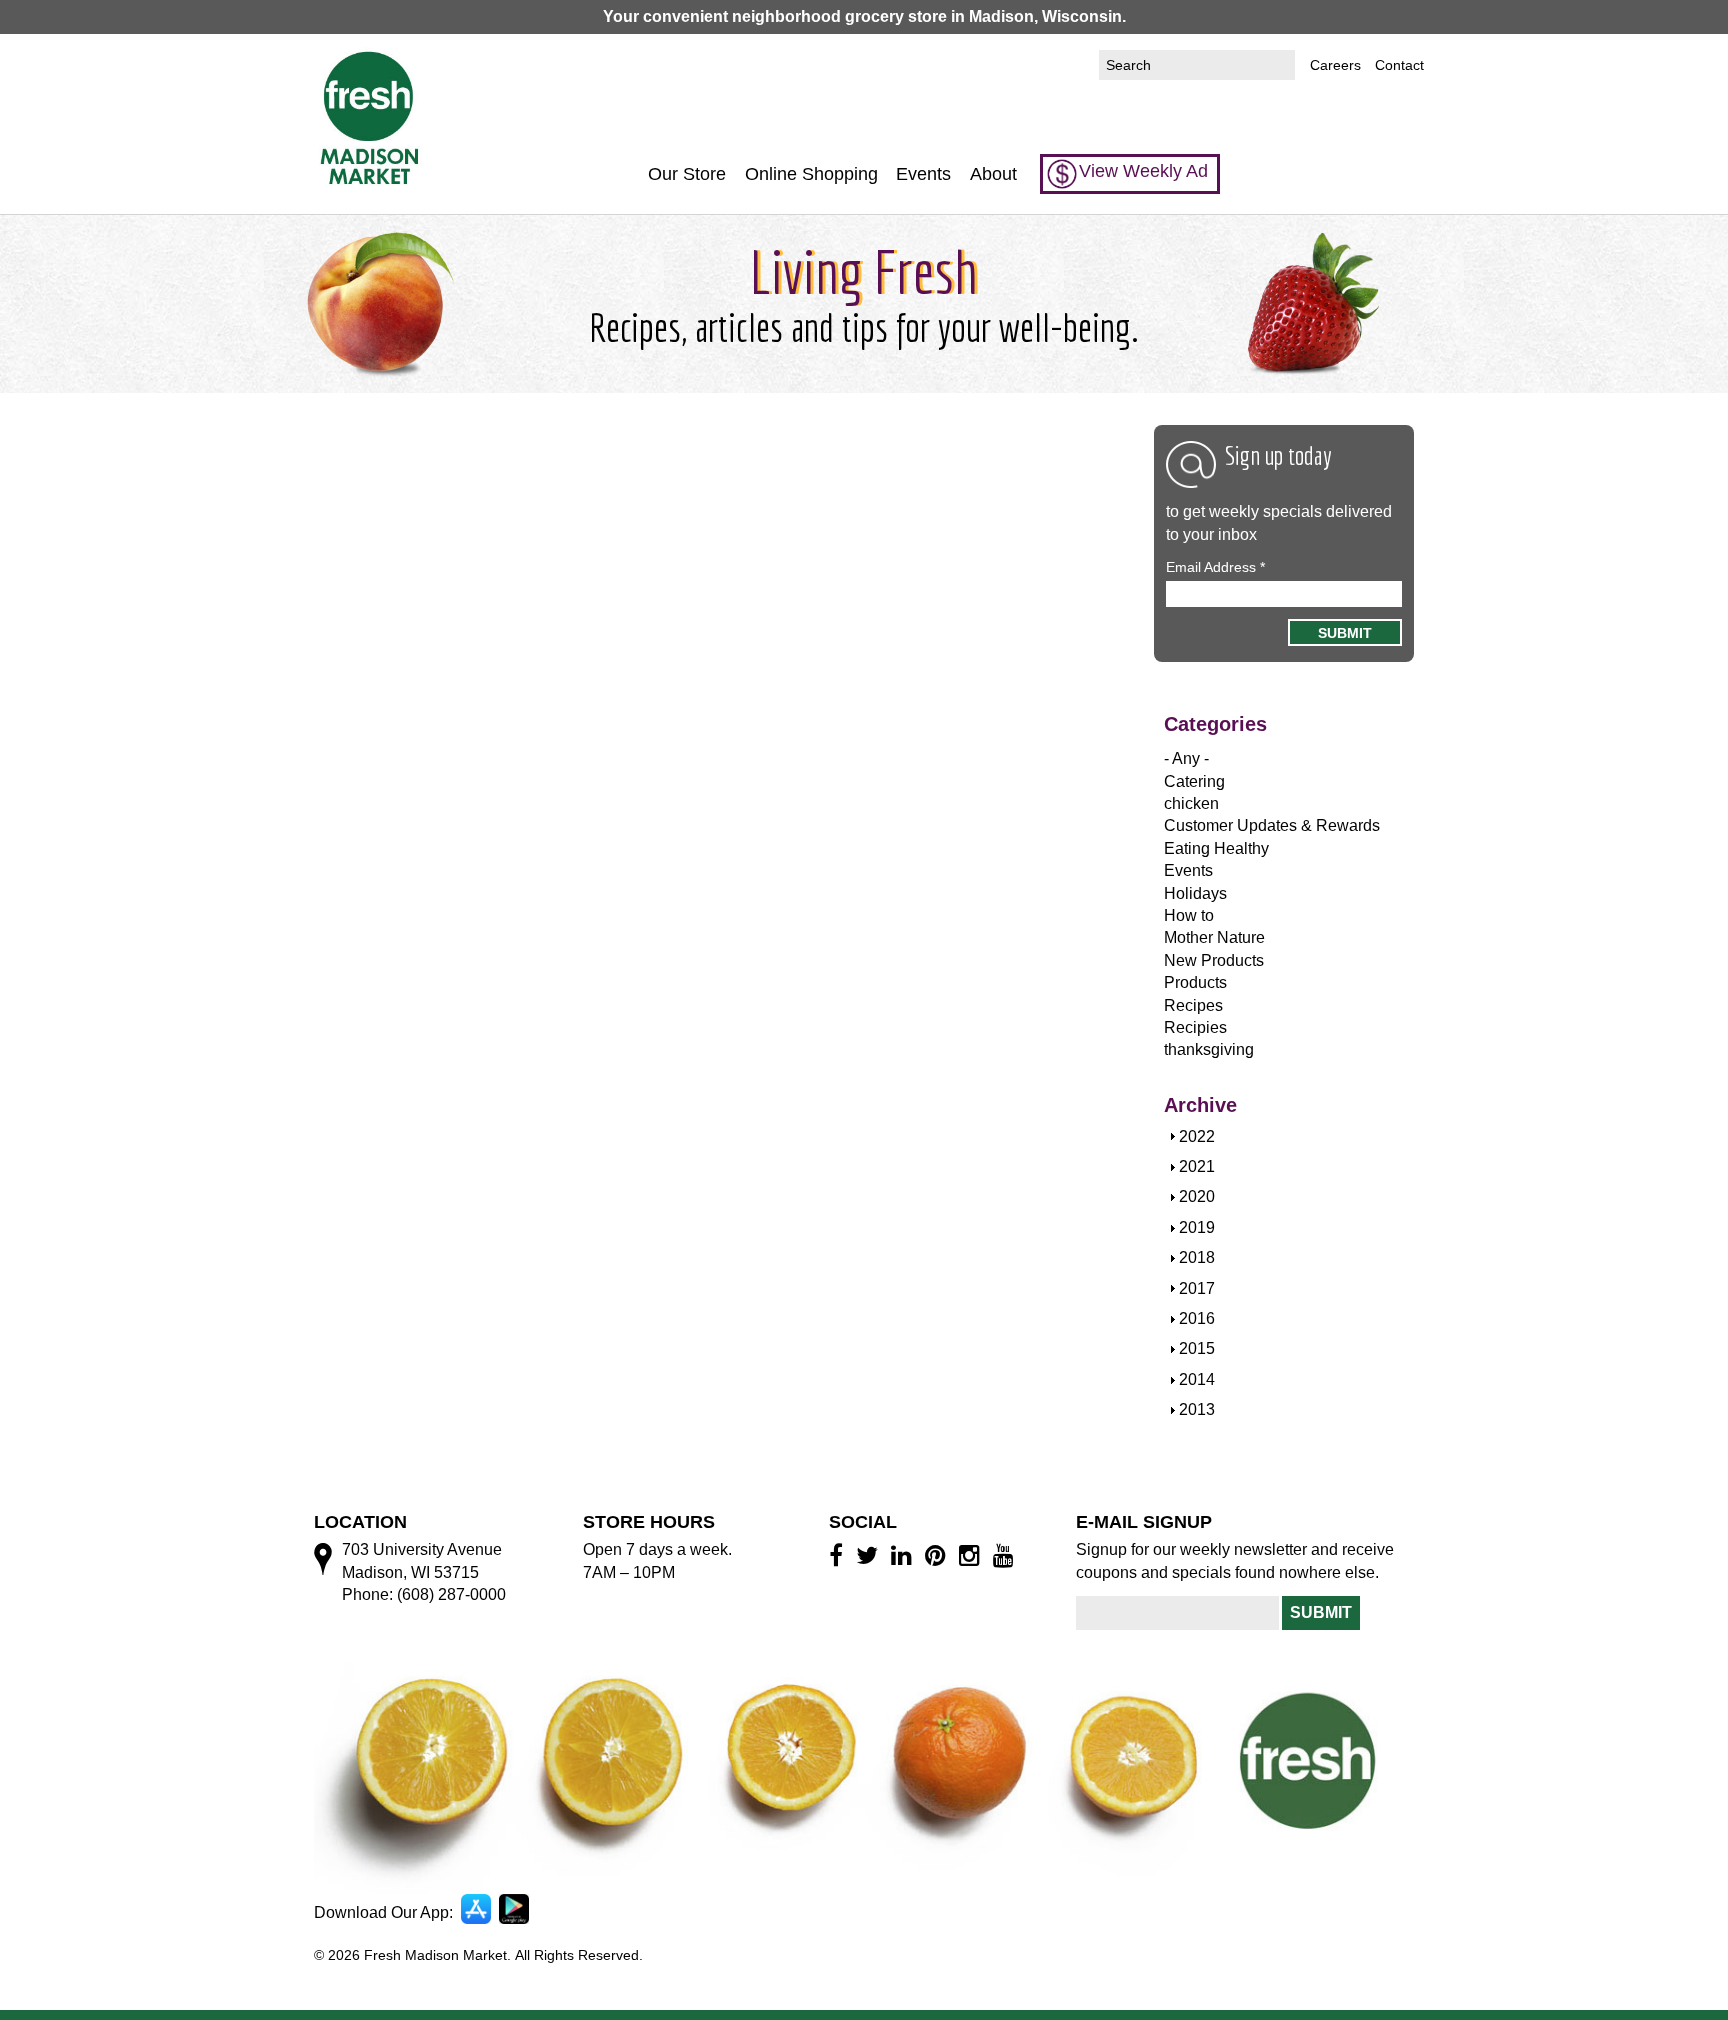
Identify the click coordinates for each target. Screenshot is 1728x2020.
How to (1189, 915)
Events (923, 174)
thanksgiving (1209, 1049)
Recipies (1195, 1027)
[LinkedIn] (904, 1555)
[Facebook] (839, 1555)
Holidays (1195, 893)
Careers (1335, 65)
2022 (1197, 1136)
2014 (1197, 1379)
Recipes (1193, 1005)
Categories (1215, 724)
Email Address (1215, 567)
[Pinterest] (938, 1555)
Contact (1399, 65)
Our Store (687, 174)
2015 (1197, 1348)
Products (1195, 982)
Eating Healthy (1216, 848)
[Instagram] (972, 1555)
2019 (1197, 1227)
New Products (1214, 960)
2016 (1197, 1318)
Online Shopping (811, 174)
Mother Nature (1214, 937)
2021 (1197, 1166)
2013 (1197, 1409)
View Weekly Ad (1143, 171)
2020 (1197, 1196)
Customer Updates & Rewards (1272, 825)
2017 (1197, 1288)
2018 (1197, 1257)
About (993, 174)
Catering (1194, 781)
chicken (1191, 803)
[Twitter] (870, 1555)
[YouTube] (1006, 1555)
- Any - (1186, 758)
